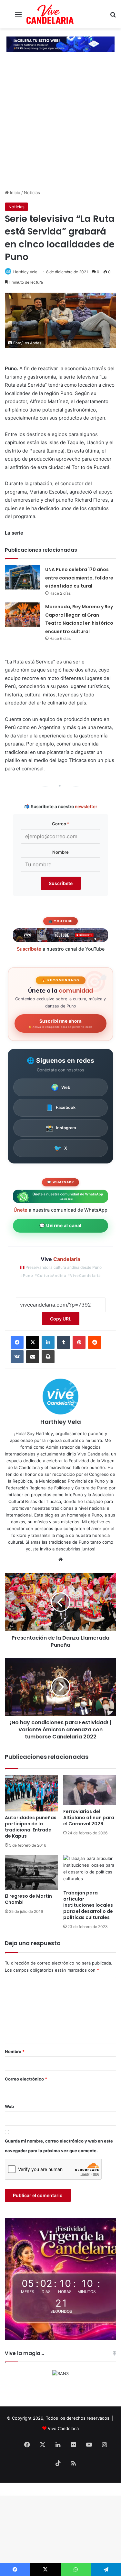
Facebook (60, 1108)
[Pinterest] (79, 1342)
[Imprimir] (48, 1357)
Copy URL (61, 1319)
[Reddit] (95, 1342)
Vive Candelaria (63, 2428)
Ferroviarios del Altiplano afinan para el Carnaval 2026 (89, 1818)
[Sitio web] (61, 1559)
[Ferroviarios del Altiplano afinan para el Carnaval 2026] (90, 1790)
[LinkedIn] (48, 1342)
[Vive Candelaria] (50, 14)
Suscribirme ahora (60, 1023)
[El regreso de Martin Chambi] (31, 1872)
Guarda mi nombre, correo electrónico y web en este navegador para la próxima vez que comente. (59, 2146)
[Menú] (18, 17)
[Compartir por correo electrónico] (33, 1357)
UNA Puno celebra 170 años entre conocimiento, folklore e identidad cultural (79, 578)
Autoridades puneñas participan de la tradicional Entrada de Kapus (31, 1827)
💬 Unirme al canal (60, 1225)
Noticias (32, 193)
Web (61, 1087)
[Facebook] (17, 1342)
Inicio (15, 193)
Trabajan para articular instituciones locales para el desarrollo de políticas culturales (88, 1905)
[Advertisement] (60, 125)
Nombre (60, 852)
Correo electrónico (26, 2079)
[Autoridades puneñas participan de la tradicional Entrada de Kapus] (31, 1793)
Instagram (61, 1128)
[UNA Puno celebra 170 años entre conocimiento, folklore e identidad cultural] (23, 577)
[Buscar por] (113, 17)
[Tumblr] (64, 1342)
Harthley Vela (25, 272)
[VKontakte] (17, 1357)
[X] (33, 1342)
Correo (61, 824)
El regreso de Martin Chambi (28, 1899)
